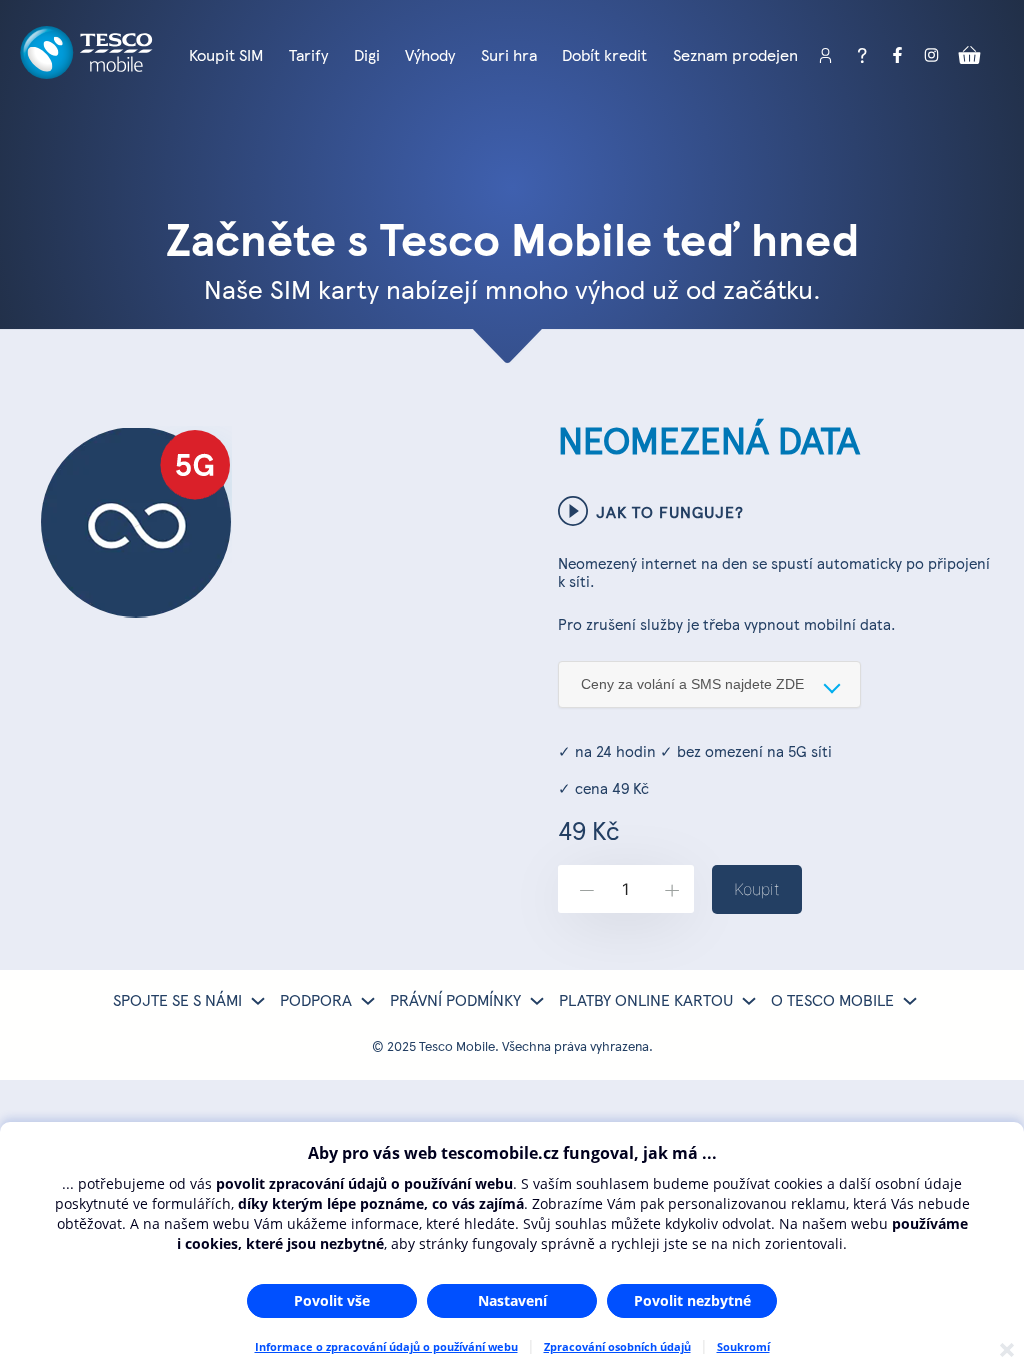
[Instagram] (934, 56)
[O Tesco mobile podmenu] (910, 1001)
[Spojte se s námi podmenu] (258, 1001)
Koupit (757, 889)
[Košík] (970, 56)
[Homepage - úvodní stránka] (86, 77)
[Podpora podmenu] (368, 1001)
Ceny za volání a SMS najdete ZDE (692, 684)
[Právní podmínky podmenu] (537, 1001)
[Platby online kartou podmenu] (749, 1001)
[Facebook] (898, 56)
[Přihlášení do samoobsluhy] (826, 56)
